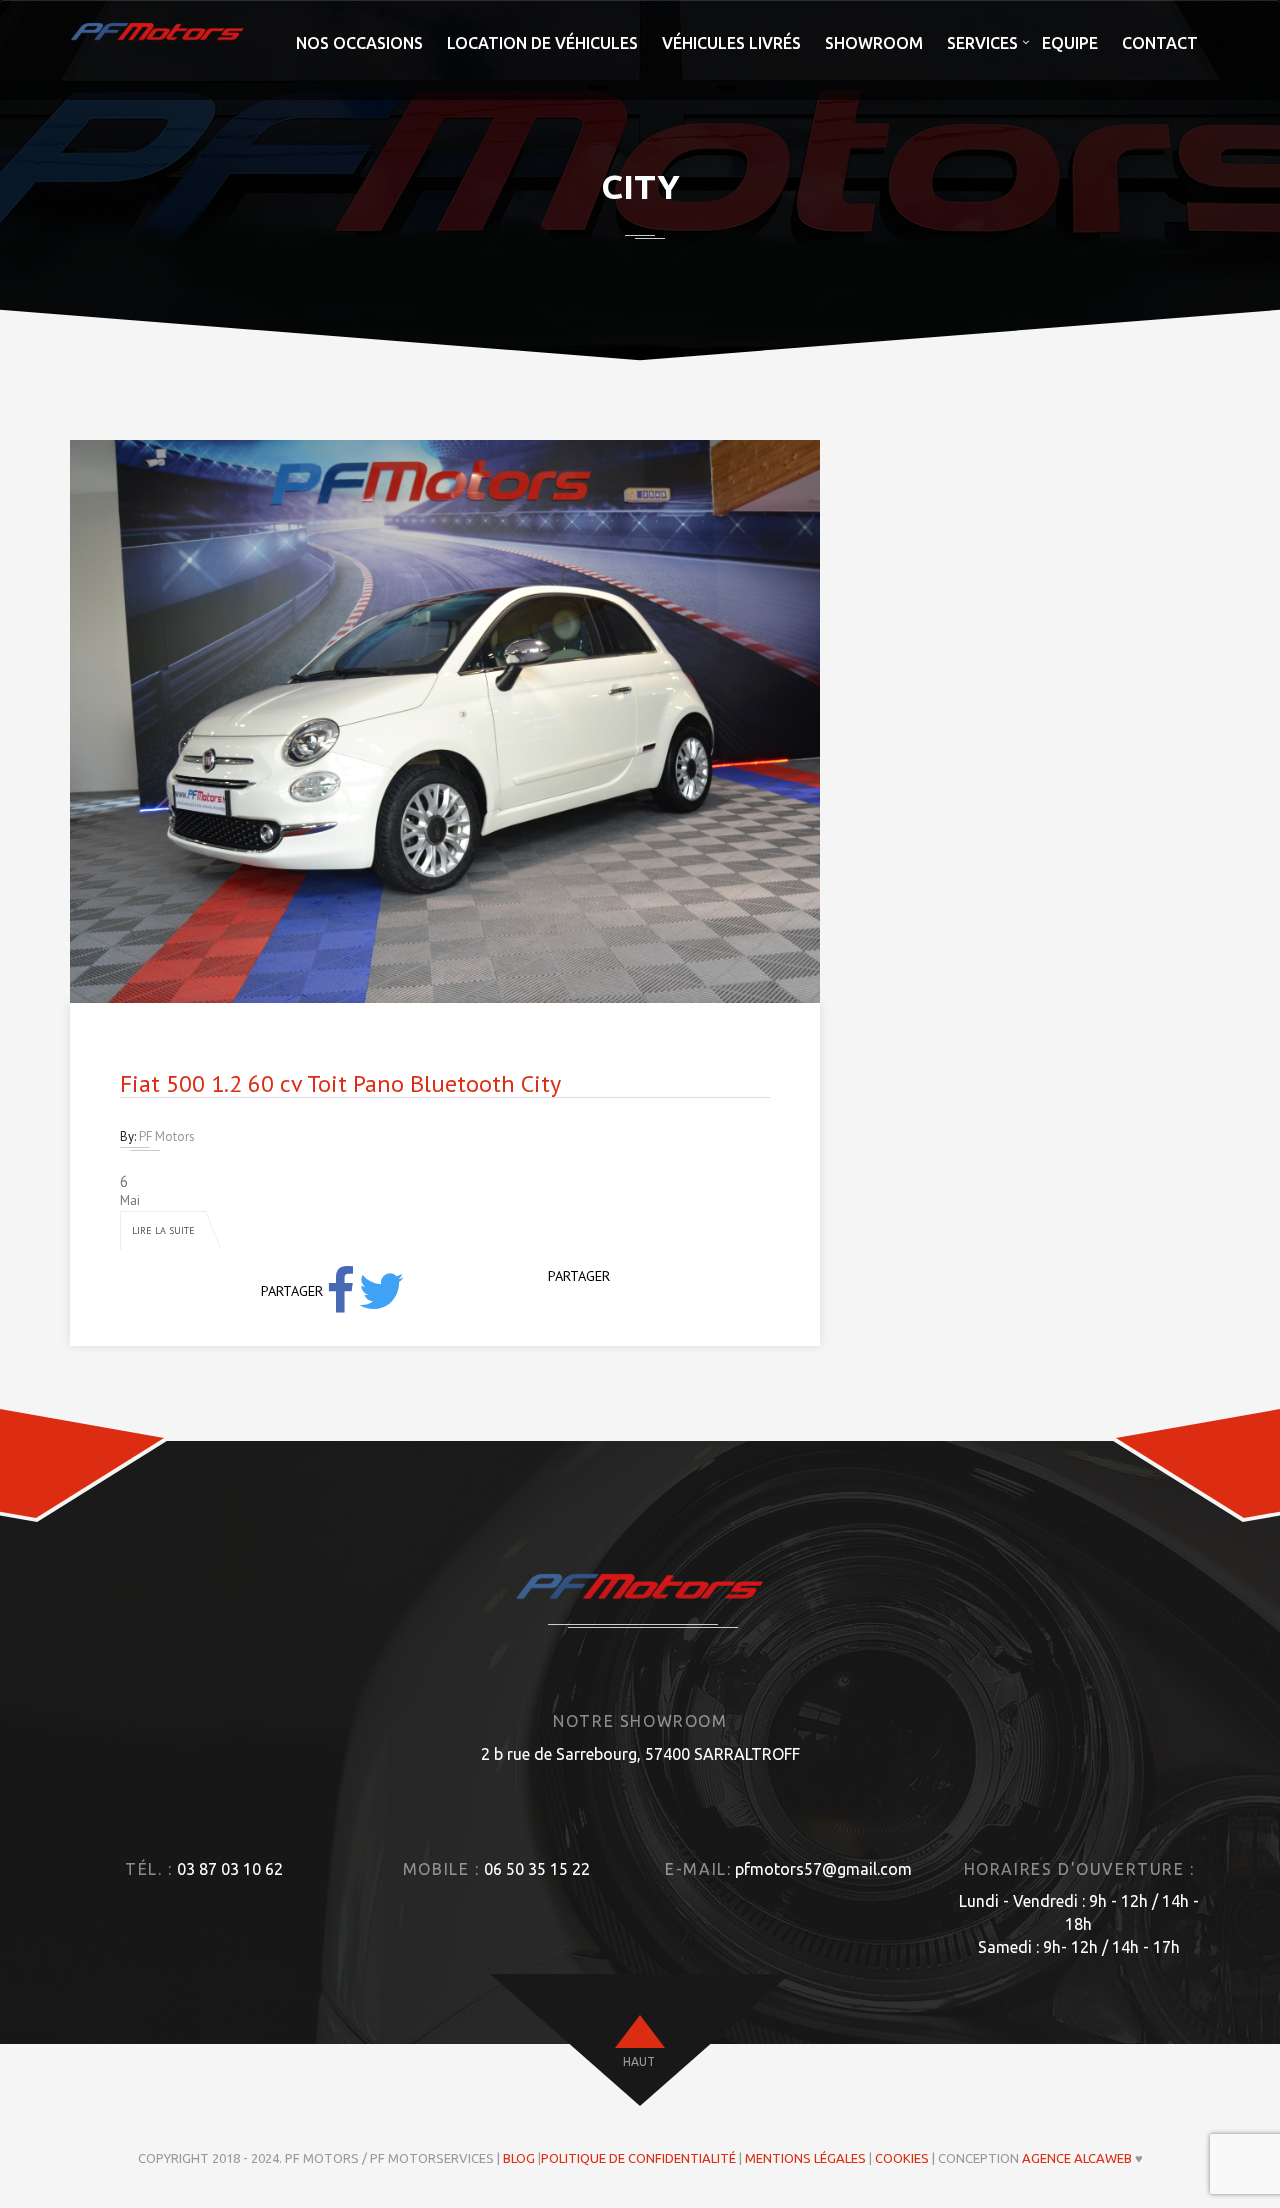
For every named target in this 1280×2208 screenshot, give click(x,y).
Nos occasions (359, 43)
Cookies (902, 2158)
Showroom (874, 43)
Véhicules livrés (731, 43)
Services (982, 43)
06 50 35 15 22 (537, 1869)
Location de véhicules (542, 43)
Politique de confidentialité (638, 2158)
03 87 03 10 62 (230, 1869)
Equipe (1070, 43)
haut (639, 2061)
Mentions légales (805, 2158)
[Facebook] (340, 1291)
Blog (519, 2158)
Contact (1160, 43)
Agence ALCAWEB (1077, 2158)
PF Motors (167, 1136)
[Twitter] (381, 1291)
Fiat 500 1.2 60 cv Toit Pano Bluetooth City (340, 1083)
